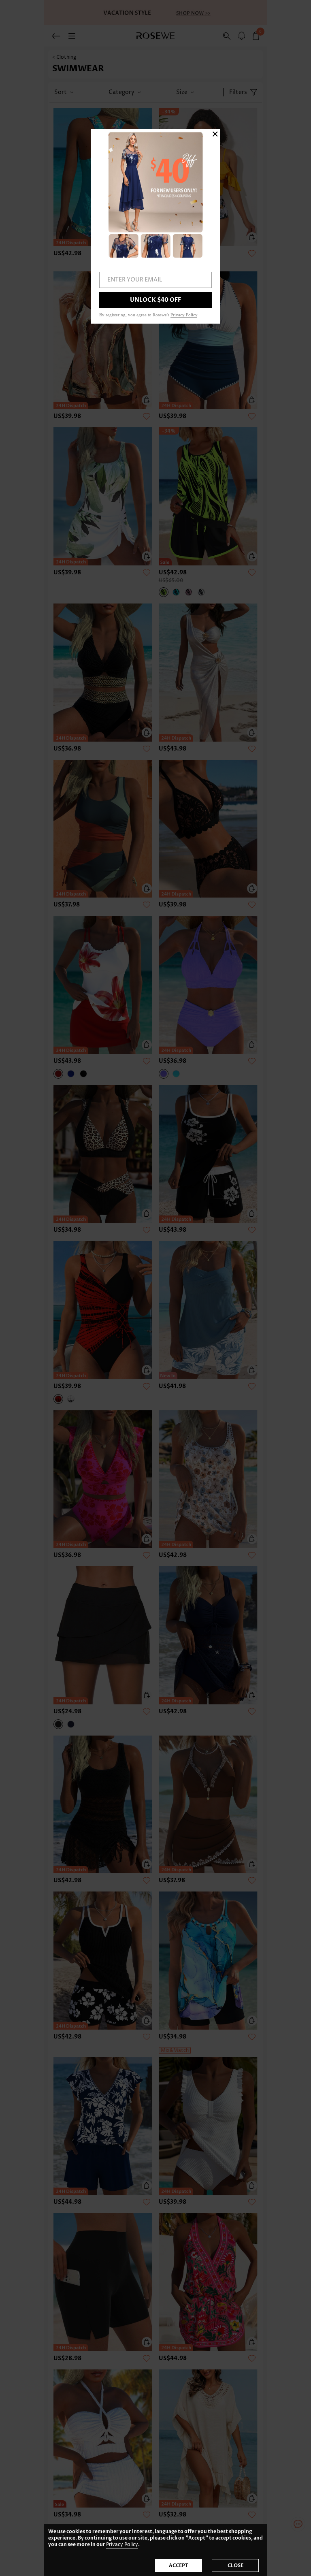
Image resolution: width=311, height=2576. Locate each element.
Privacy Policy (122, 2545)
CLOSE (235, 2565)
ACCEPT (179, 2565)
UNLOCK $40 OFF (155, 300)
